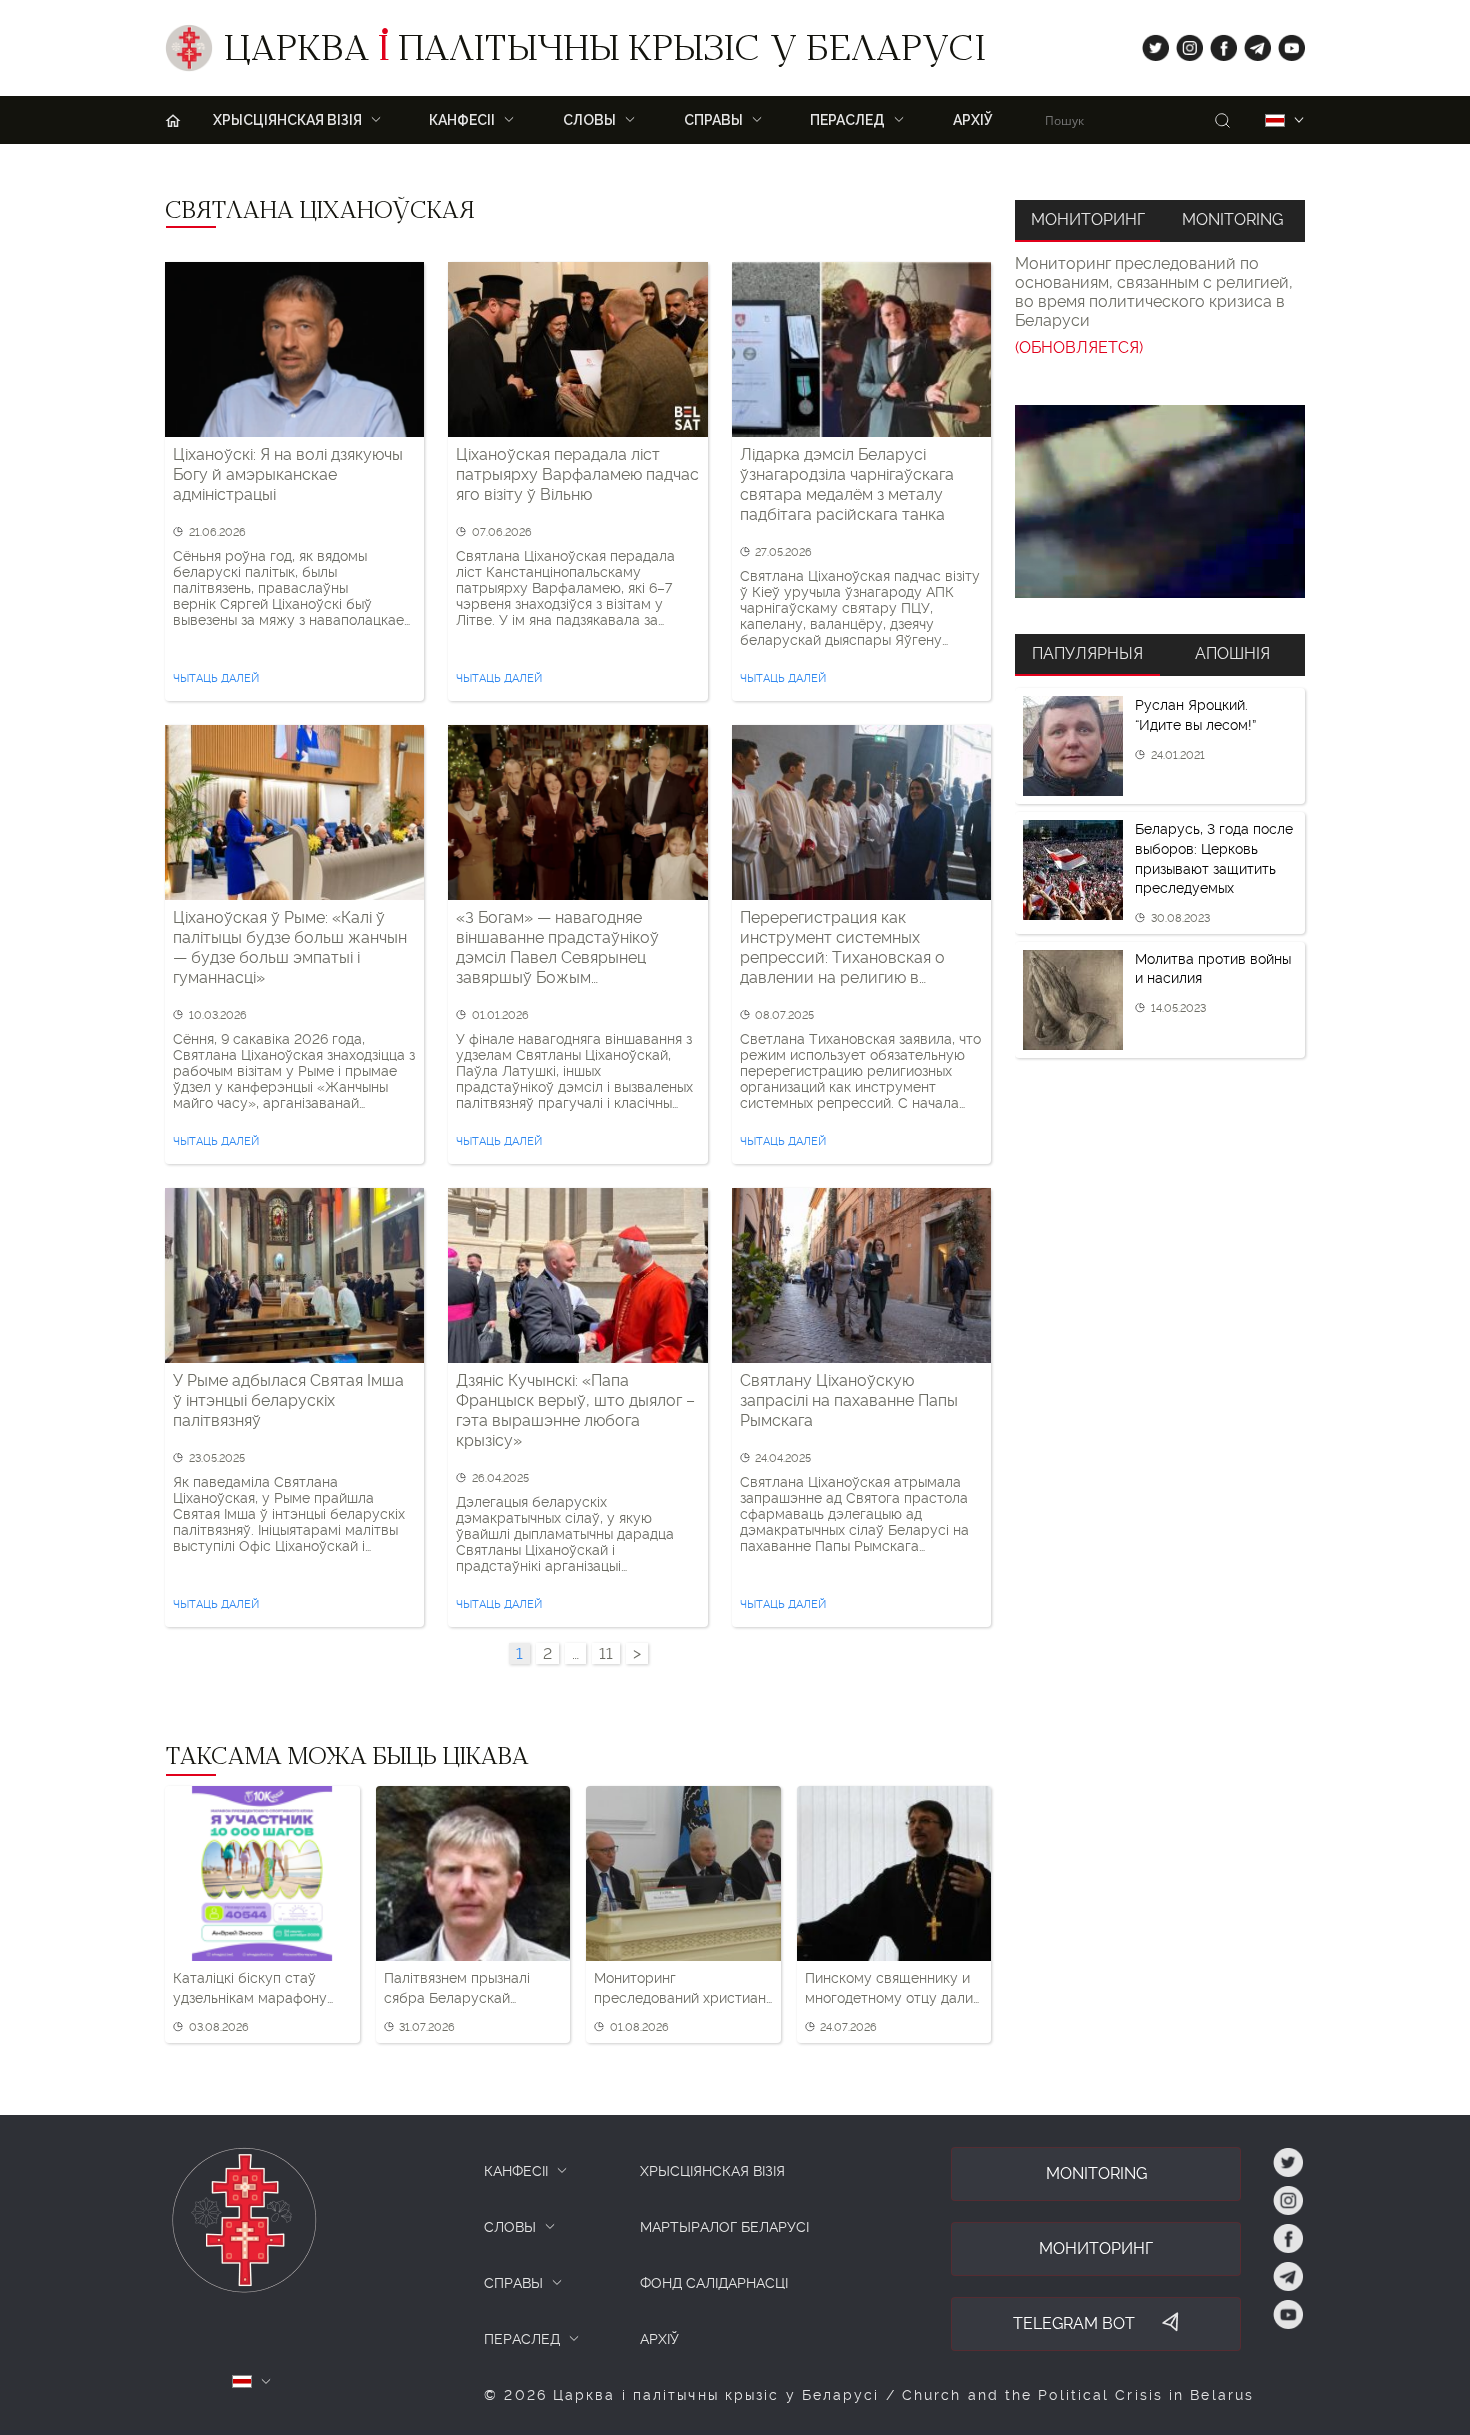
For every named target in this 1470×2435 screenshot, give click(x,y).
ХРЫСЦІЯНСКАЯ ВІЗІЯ (712, 2171)
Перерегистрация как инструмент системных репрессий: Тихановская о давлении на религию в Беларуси (842, 948)
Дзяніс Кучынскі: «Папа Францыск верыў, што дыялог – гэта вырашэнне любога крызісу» (575, 1410)
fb (1217, 43)
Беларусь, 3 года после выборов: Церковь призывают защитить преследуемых (1214, 858)
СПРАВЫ (513, 2283)
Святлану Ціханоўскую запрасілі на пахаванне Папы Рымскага (849, 1400)
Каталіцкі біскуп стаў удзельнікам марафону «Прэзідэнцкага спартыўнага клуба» (250, 1989)
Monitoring (1232, 219)
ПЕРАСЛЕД (522, 2339)
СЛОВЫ (510, 2227)
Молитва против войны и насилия (1213, 969)
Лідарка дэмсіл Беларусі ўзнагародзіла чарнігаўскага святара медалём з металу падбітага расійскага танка (847, 484)
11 (606, 1653)
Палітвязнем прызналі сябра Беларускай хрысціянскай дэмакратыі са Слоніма (469, 1989)
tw (1151, 43)
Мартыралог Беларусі (724, 2227)
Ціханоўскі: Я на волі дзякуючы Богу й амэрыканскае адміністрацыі (288, 474)
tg (1251, 43)
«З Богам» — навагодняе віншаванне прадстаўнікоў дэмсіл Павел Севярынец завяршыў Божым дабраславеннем (557, 948)
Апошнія (1232, 653)
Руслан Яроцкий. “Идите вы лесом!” (1195, 715)
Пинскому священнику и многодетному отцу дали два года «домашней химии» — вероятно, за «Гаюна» (889, 1989)
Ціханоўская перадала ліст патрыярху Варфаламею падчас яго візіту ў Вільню (577, 474)
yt (1285, 43)
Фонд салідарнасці (714, 2283)
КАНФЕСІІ (516, 2171)
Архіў (973, 120)
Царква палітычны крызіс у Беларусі (604, 53)
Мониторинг (1088, 219)
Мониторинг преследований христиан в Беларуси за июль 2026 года (680, 1989)
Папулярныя (1087, 653)
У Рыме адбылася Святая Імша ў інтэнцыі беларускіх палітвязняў (288, 1400)
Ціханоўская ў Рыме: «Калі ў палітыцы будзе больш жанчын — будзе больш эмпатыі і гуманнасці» (290, 947)
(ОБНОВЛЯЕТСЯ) (1079, 347)
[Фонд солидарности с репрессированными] (1160, 501)
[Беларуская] (1275, 120)
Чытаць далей (216, 678)
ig (1182, 43)
